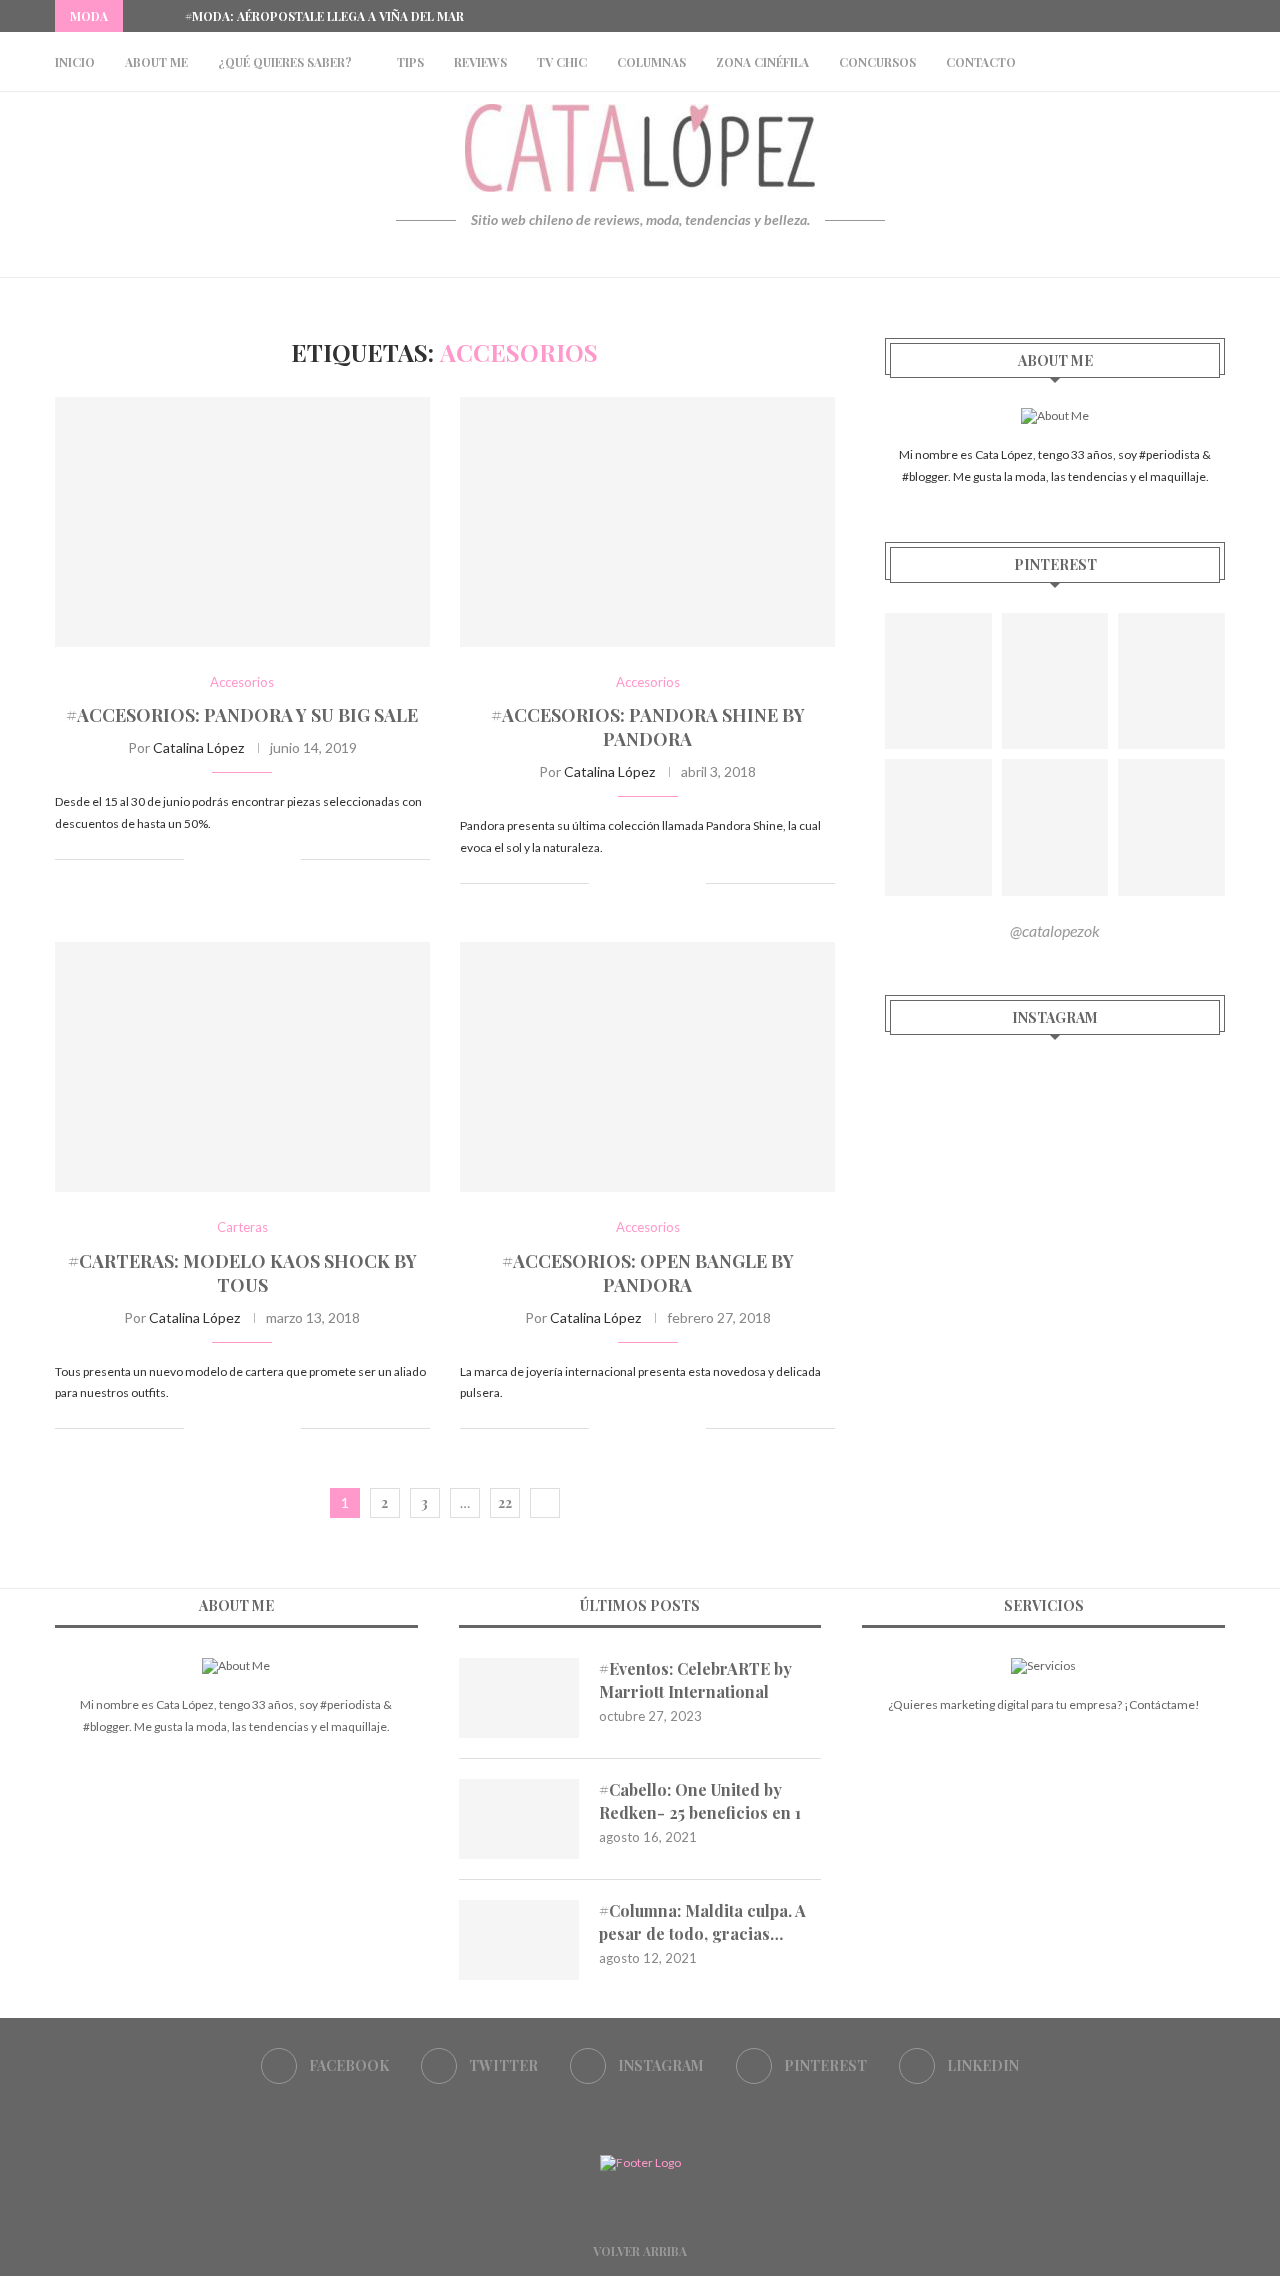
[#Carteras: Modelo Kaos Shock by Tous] (242, 1067)
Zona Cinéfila (762, 62)
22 (505, 1502)
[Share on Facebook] (222, 858)
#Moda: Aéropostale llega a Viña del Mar (324, 16)
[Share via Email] (285, 858)
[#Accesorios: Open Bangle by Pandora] (647, 1067)
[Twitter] (1151, 16)
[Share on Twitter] (243, 858)
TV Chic (562, 62)
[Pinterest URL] (938, 681)
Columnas (651, 62)
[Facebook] (1128, 16)
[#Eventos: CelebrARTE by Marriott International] (519, 1698)
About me (156, 62)
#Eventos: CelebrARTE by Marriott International (695, 1679)
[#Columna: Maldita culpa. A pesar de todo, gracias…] (519, 1940)
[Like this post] (199, 858)
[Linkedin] (1220, 16)
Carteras (242, 1227)
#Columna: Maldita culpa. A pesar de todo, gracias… (702, 1921)
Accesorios (242, 682)
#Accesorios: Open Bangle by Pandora (648, 1273)
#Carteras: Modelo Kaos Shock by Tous (242, 1273)
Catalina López (198, 747)
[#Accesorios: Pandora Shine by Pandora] (647, 522)
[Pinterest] (1197, 16)
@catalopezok (1055, 930)
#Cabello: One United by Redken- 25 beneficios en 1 (700, 1800)
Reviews (480, 62)
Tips (410, 62)
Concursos (877, 62)
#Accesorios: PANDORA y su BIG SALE (242, 715)
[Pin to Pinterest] (264, 858)
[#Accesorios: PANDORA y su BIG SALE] (242, 522)
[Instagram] (1174, 16)
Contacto (981, 62)
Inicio (75, 62)
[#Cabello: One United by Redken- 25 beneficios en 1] (519, 1819)
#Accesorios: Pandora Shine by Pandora (648, 727)
